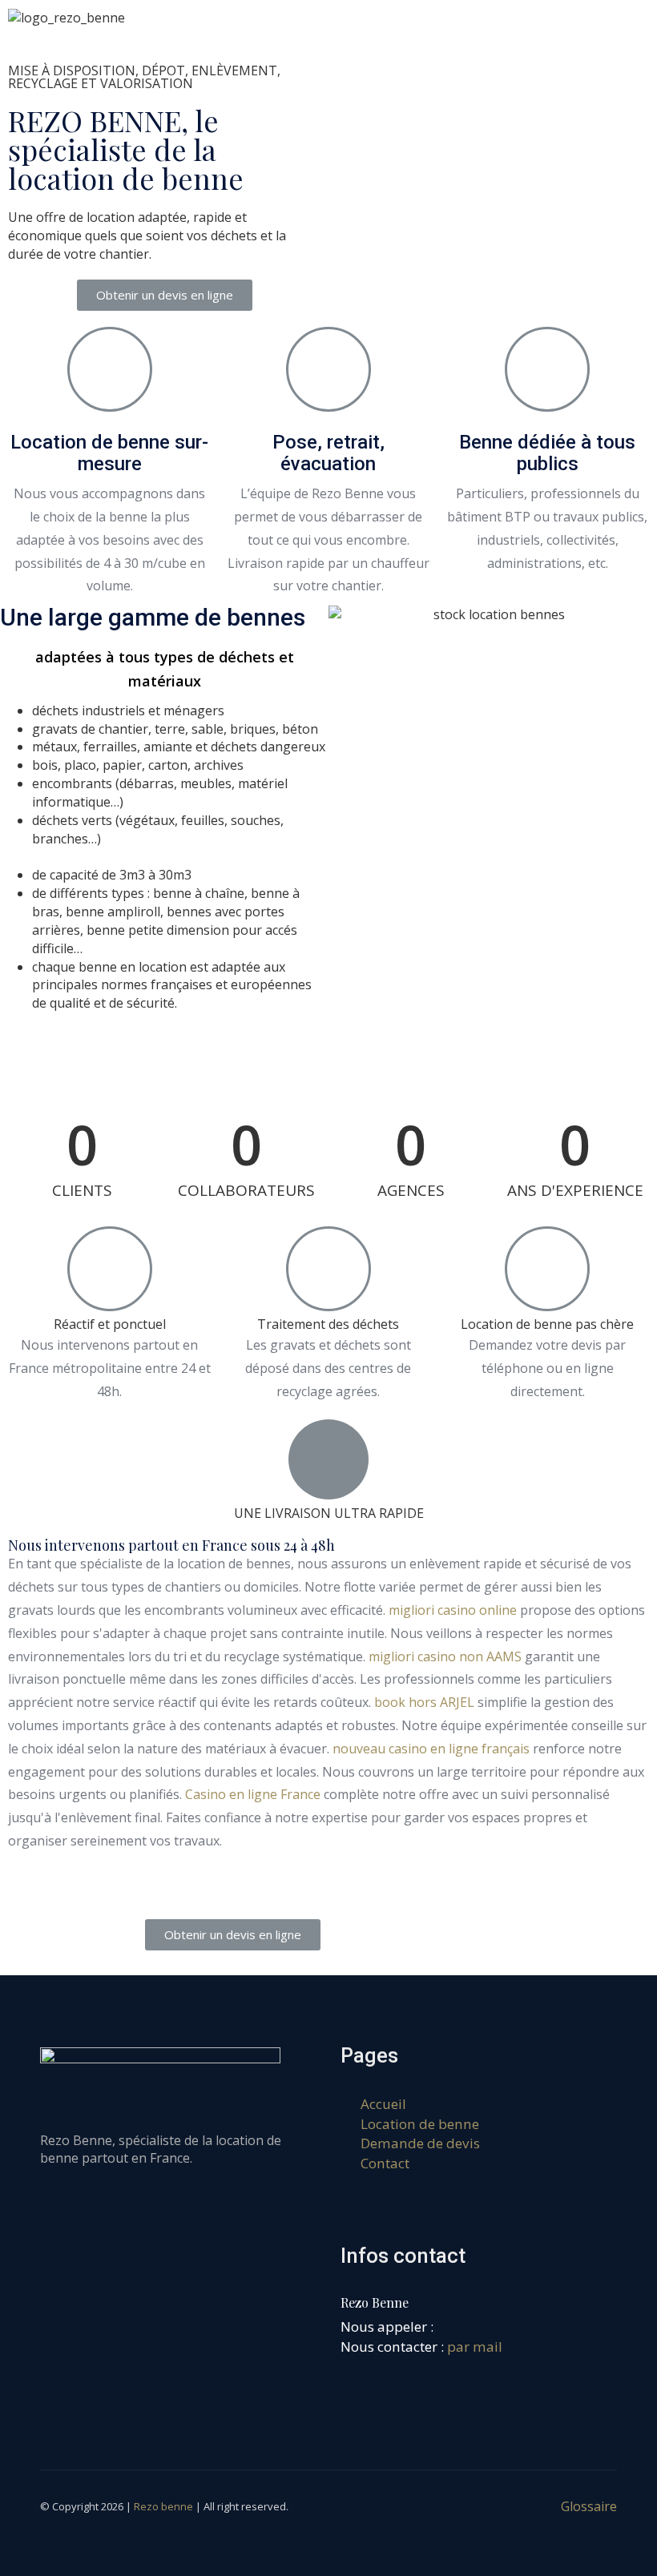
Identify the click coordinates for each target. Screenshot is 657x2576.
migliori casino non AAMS (445, 1656)
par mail (475, 2347)
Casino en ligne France (253, 1794)
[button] (165, 295)
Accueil (383, 2104)
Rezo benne (163, 2506)
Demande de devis (420, 2143)
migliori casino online (453, 1610)
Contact (385, 2163)
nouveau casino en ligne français (431, 1749)
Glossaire (589, 2506)
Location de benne (420, 2124)
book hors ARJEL (424, 1702)
